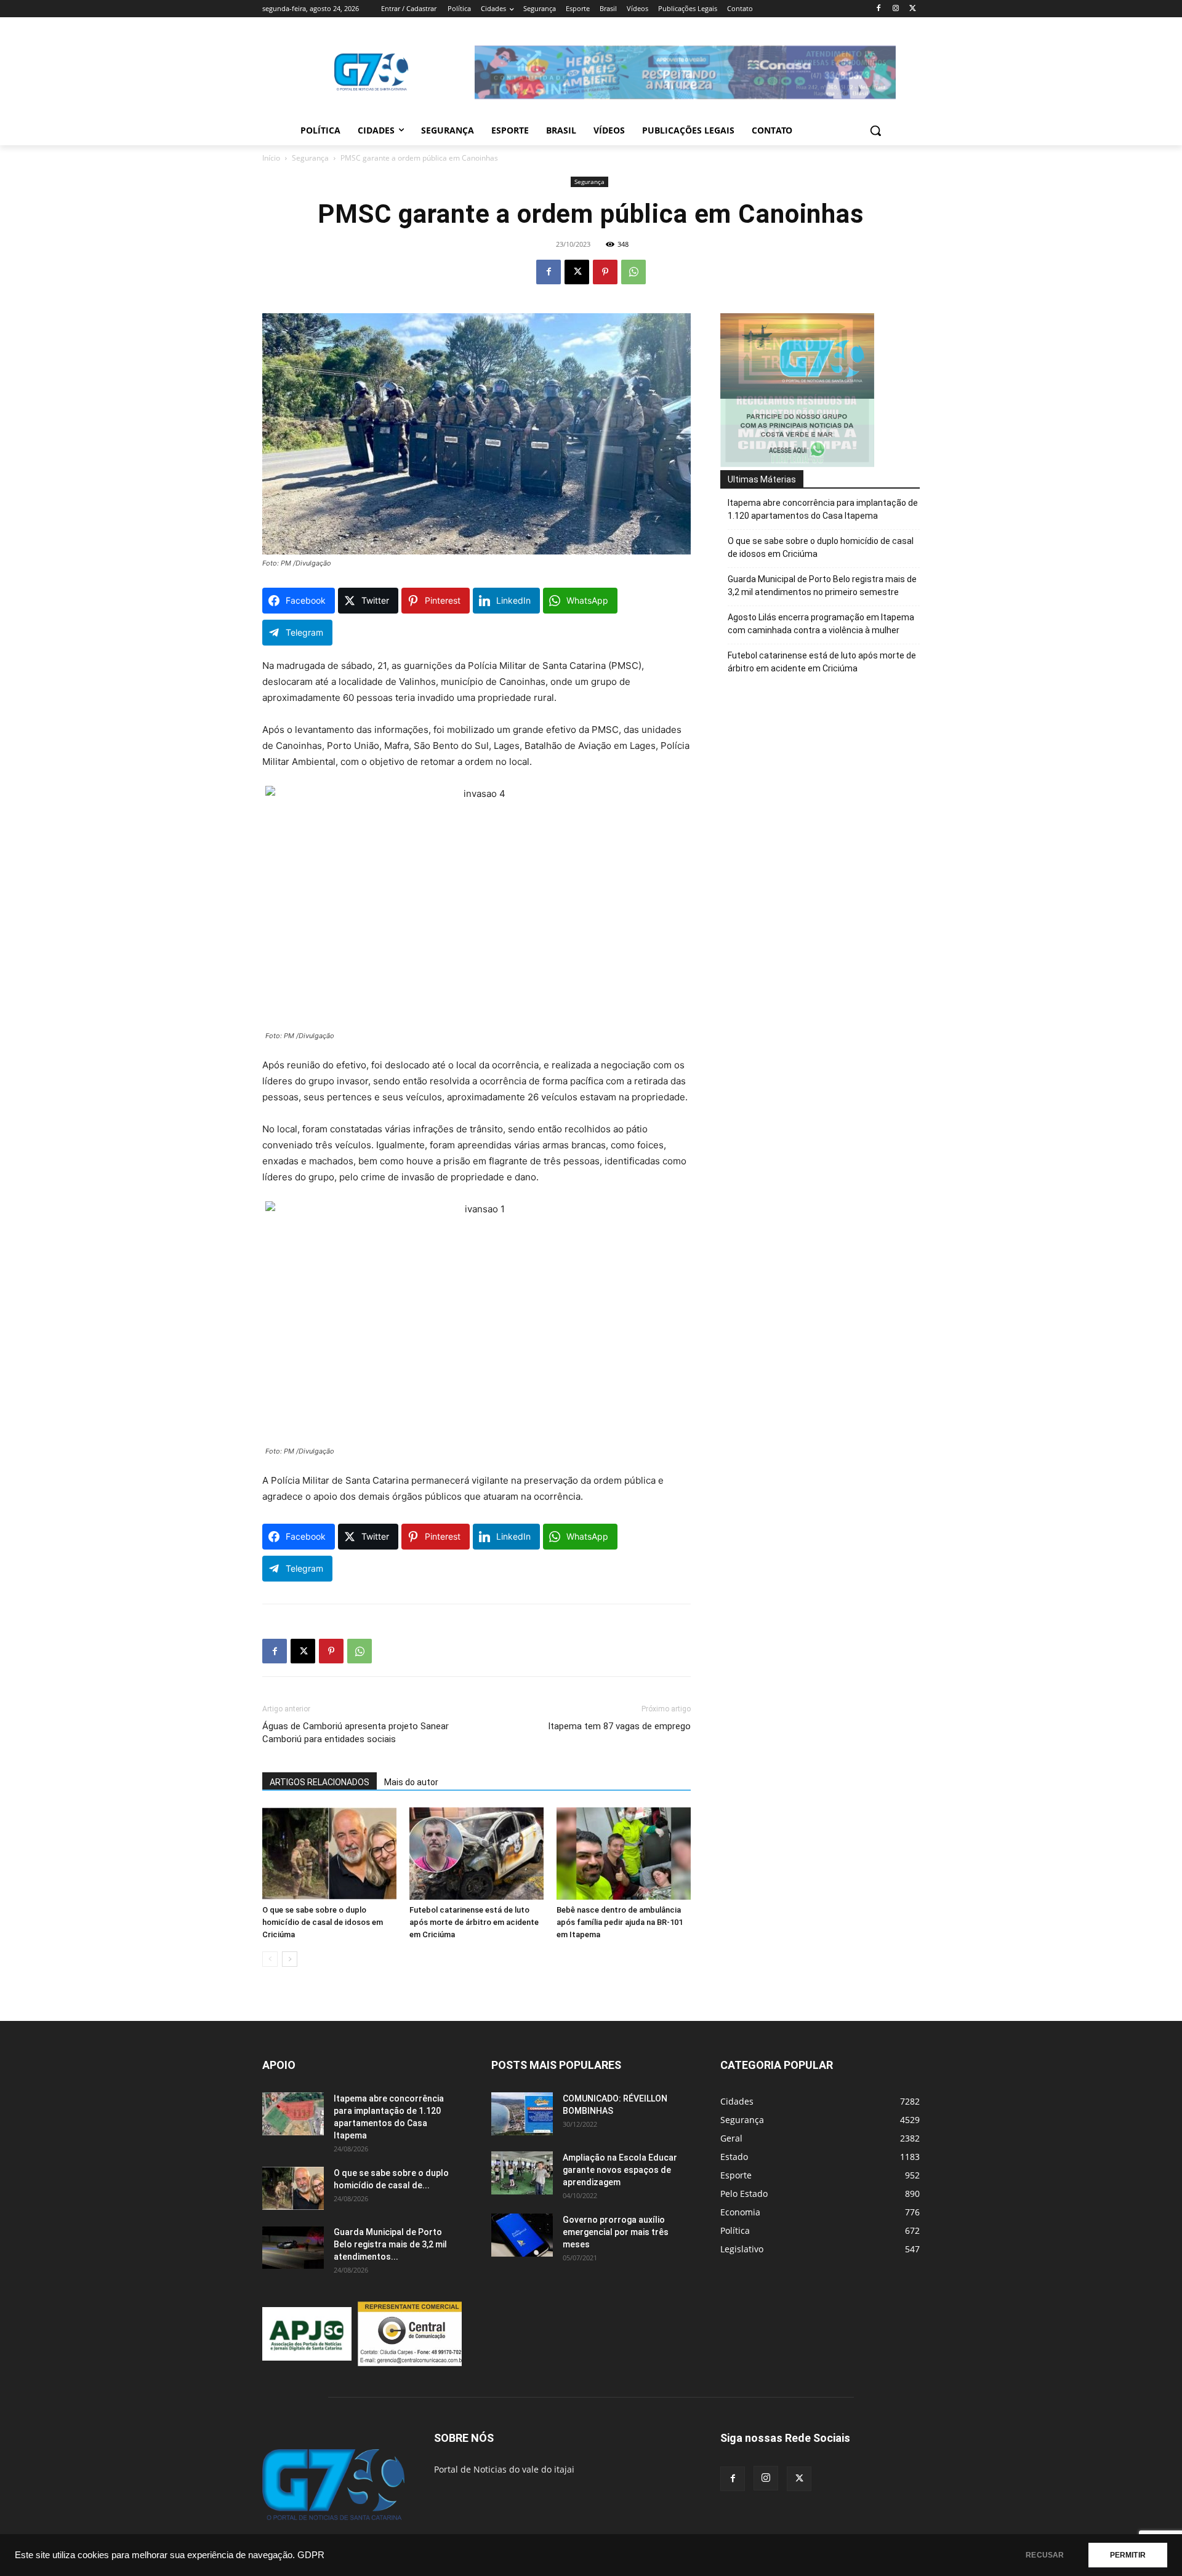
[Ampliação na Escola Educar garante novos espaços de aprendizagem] (522, 2173)
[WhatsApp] (633, 272)
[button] (875, 130)
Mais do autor (411, 1782)
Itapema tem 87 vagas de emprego (619, 1726)
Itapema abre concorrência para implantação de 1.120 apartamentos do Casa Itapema (823, 509)
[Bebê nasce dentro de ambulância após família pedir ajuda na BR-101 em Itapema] (624, 1854)
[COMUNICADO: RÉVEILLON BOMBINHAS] (522, 2114)
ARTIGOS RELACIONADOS (320, 1782)
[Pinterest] (605, 272)
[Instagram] (895, 9)
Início (271, 158)
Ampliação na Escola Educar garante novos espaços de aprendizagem (620, 2170)
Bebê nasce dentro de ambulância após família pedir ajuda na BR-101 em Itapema (620, 1922)
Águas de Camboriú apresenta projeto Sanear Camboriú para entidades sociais (356, 1733)
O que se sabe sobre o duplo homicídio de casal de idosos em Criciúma (323, 1922)
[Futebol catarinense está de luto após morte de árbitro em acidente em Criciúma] (476, 1854)
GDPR (311, 2555)
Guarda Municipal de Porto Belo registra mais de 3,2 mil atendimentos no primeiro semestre (822, 586)
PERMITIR (1128, 2555)
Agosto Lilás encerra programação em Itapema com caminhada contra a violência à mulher (821, 624)
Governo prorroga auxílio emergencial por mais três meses (616, 2232)
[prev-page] (270, 1959)
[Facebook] (879, 9)
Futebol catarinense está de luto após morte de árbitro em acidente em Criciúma (474, 1922)
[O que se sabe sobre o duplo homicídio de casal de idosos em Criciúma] (329, 1854)
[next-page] (290, 1959)
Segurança (310, 158)
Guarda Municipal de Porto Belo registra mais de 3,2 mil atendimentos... (390, 2244)
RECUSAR (1045, 2555)
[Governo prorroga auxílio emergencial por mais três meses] (522, 2235)
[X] (913, 9)
